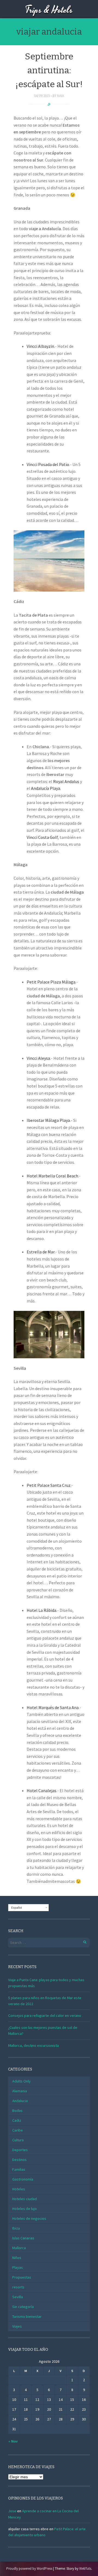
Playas (18, 2267)
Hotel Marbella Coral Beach (52, 1176)
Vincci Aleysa (38, 1058)
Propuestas (22, 2277)
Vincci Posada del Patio (48, 464)
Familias (19, 2169)
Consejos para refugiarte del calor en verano (45, 2015)
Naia (61, 96)
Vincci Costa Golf (42, 837)
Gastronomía (23, 2179)
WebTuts (85, 2569)
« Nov (13, 2441)
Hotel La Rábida (42, 1610)
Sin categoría (23, 2307)
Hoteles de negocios (29, 2218)
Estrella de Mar (41, 1252)
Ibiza (16, 2228)
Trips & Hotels (49, 10)
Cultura (18, 2140)
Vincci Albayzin (40, 346)
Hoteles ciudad (24, 2199)
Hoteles (19, 2189)
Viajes (17, 2326)
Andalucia (20, 2101)
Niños (17, 2258)
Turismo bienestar (27, 2316)
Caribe (18, 2130)
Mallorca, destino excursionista (33, 2045)
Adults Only (22, 2081)
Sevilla (18, 2297)
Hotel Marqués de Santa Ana (53, 1707)
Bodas (17, 2111)
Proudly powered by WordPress (29, 2569)
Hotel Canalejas (42, 1791)
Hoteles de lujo (24, 2209)
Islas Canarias (23, 2238)
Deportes (20, 2150)
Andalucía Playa (46, 788)
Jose (12, 2511)
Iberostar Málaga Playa (48, 1120)
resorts (18, 2287)
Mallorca (19, 2248)
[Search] (82, 1941)
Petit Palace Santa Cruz (49, 1485)
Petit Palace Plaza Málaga (51, 982)
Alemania (20, 2091)
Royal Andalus (67, 781)
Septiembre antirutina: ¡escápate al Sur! (49, 70)
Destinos (19, 2160)
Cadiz (17, 2120)
